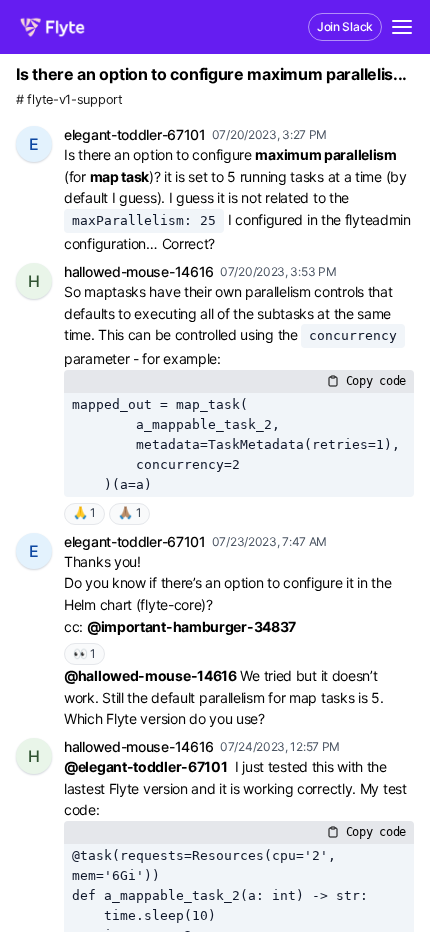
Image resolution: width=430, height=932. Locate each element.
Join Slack (345, 26)
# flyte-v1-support (69, 99)
